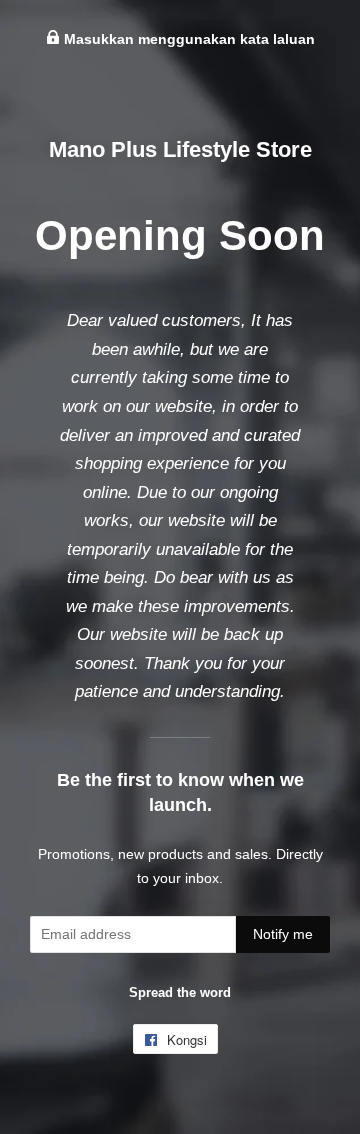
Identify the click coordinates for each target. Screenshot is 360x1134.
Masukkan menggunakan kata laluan (187, 39)
